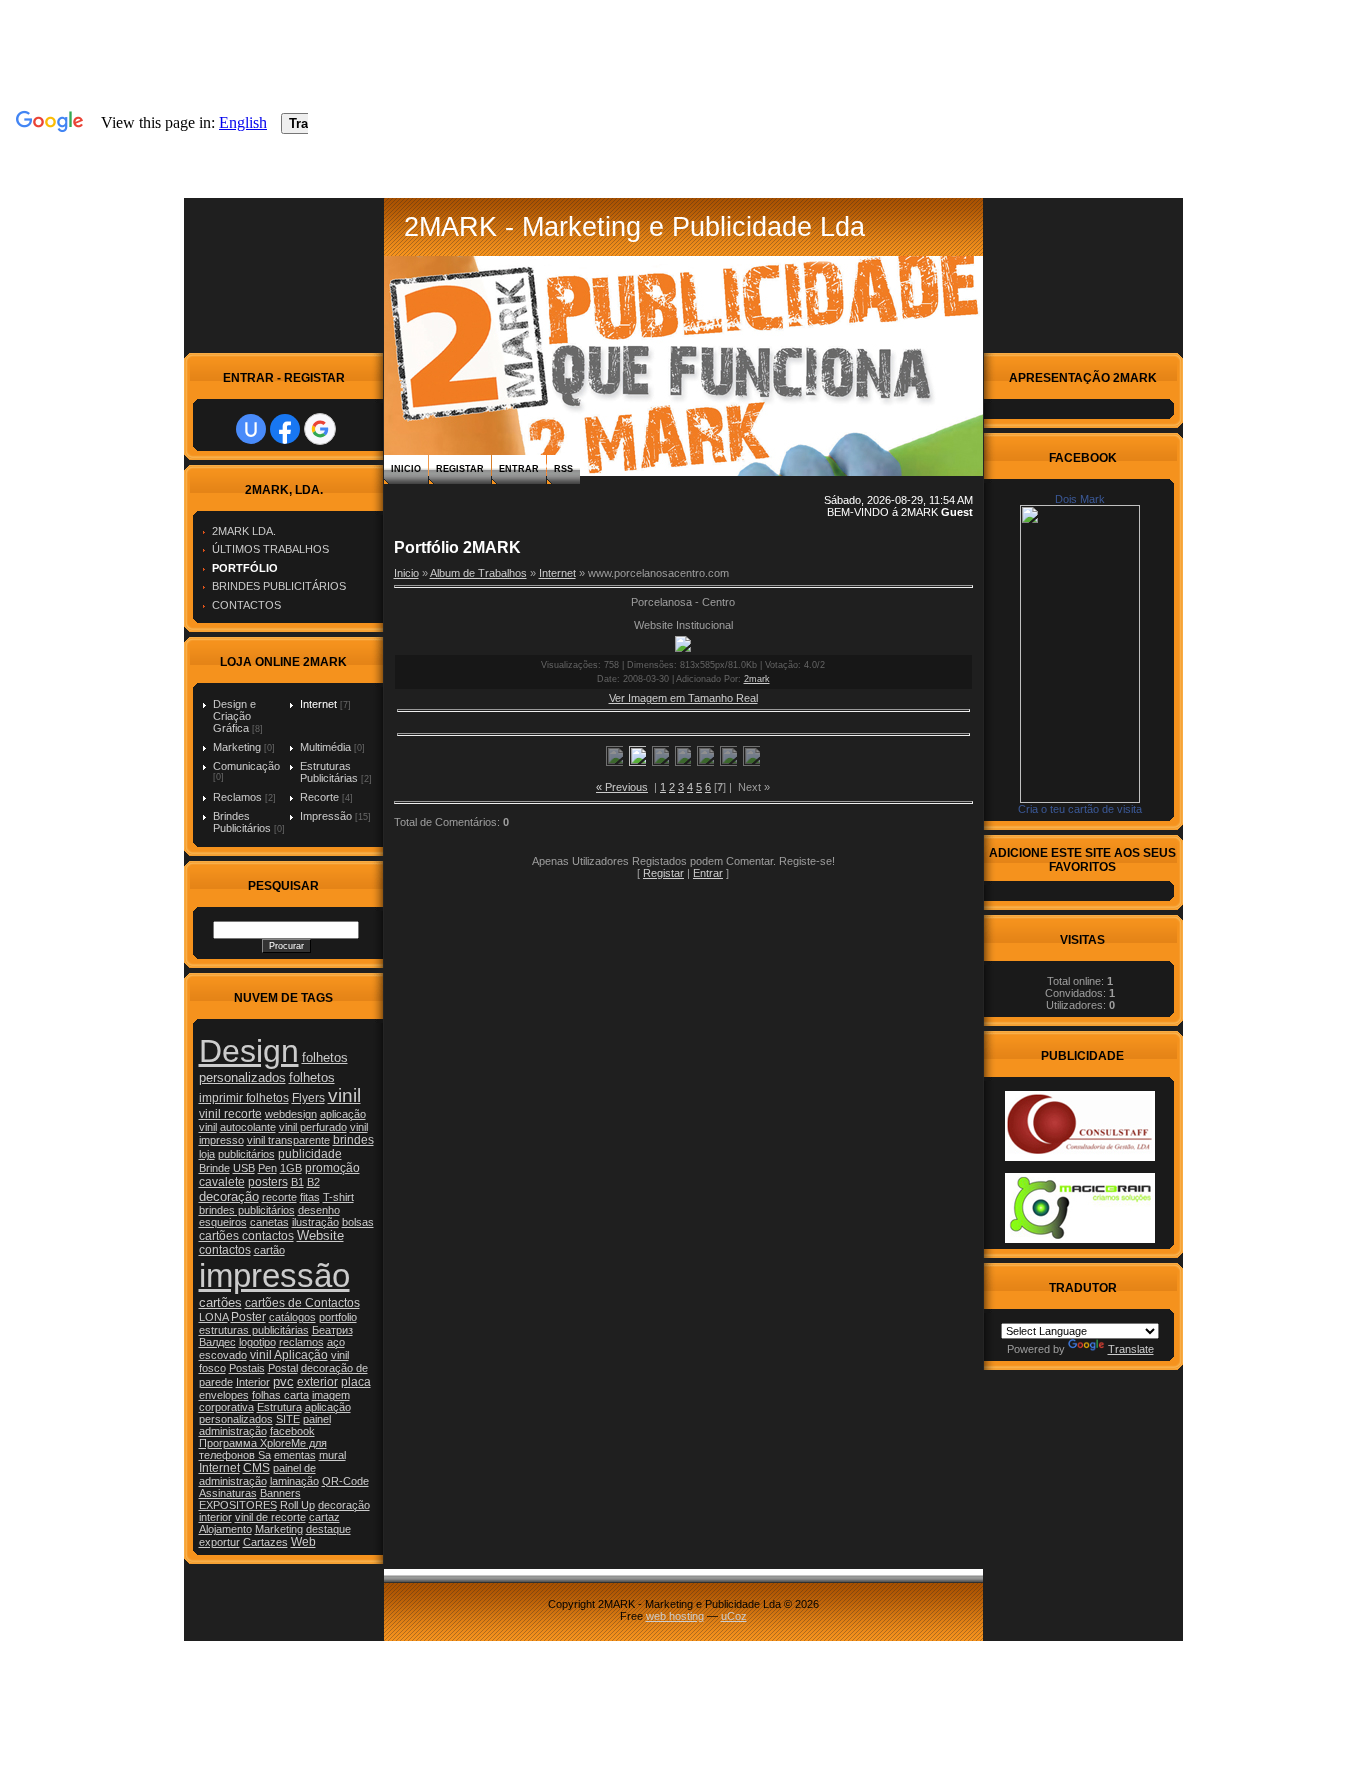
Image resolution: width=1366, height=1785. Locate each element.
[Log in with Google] (320, 429)
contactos (225, 1250)
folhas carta (280, 1395)
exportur (219, 1542)
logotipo (257, 1342)
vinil (344, 1095)
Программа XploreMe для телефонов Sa (263, 1449)
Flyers (308, 1098)
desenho (319, 1210)
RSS (563, 469)
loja (207, 1154)
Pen (267, 1168)
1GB (291, 1168)
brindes (353, 1140)
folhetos (312, 1077)
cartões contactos (246, 1236)
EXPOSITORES (238, 1505)
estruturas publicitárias (254, 1330)
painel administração (265, 1425)
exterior (317, 1382)
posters (268, 1182)
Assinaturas (228, 1493)
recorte (279, 1197)
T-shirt (338, 1197)
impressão (274, 1275)
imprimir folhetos (244, 1098)
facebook (292, 1431)
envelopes (224, 1395)
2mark (757, 679)
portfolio (338, 1317)
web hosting (675, 1616)
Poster (248, 1317)
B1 (297, 1182)
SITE (288, 1419)
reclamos (301, 1342)
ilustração (315, 1222)
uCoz (734, 1616)
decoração (229, 1196)
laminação (294, 1481)
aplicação (328, 1407)
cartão (269, 1250)
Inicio (406, 469)
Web (303, 1542)
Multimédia (325, 747)
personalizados (236, 1419)
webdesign (291, 1114)
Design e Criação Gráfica (234, 716)
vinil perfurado (313, 1127)
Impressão (326, 816)
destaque (328, 1529)
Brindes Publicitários (242, 822)
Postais (247, 1368)
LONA (213, 1317)
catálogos (292, 1317)
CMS (256, 1468)
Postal (283, 1368)
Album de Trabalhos (478, 573)
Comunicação (246, 766)
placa (356, 1382)
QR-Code (345, 1481)
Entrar (519, 469)
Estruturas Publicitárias (329, 772)
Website (320, 1235)
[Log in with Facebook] (285, 429)
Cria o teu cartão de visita (1080, 809)
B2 (313, 1182)
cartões (220, 1302)
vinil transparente (288, 1140)
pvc (283, 1381)
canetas (269, 1222)
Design (249, 1051)
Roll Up (297, 1505)
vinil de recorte (270, 1517)
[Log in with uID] (251, 429)
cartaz (324, 1517)
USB (244, 1168)
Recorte (319, 797)
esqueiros (223, 1222)
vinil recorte (230, 1114)
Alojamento (225, 1529)
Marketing (237, 747)
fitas (310, 1197)
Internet (318, 704)
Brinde (214, 1168)
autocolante (248, 1127)
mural (332, 1455)
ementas (295, 1455)
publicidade (310, 1154)
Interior (253, 1382)
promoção (332, 1168)
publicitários (246, 1154)
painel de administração (257, 1474)
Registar (460, 469)
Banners (280, 1493)
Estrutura (279, 1407)
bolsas (358, 1222)
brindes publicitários (247, 1210)
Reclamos (237, 797)
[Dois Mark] (1080, 799)
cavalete (222, 1182)
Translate (1131, 1349)
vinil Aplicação (289, 1355)
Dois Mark (1080, 499)
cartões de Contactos (302, 1303)
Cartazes (265, 1542)
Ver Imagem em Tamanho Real (683, 698)
